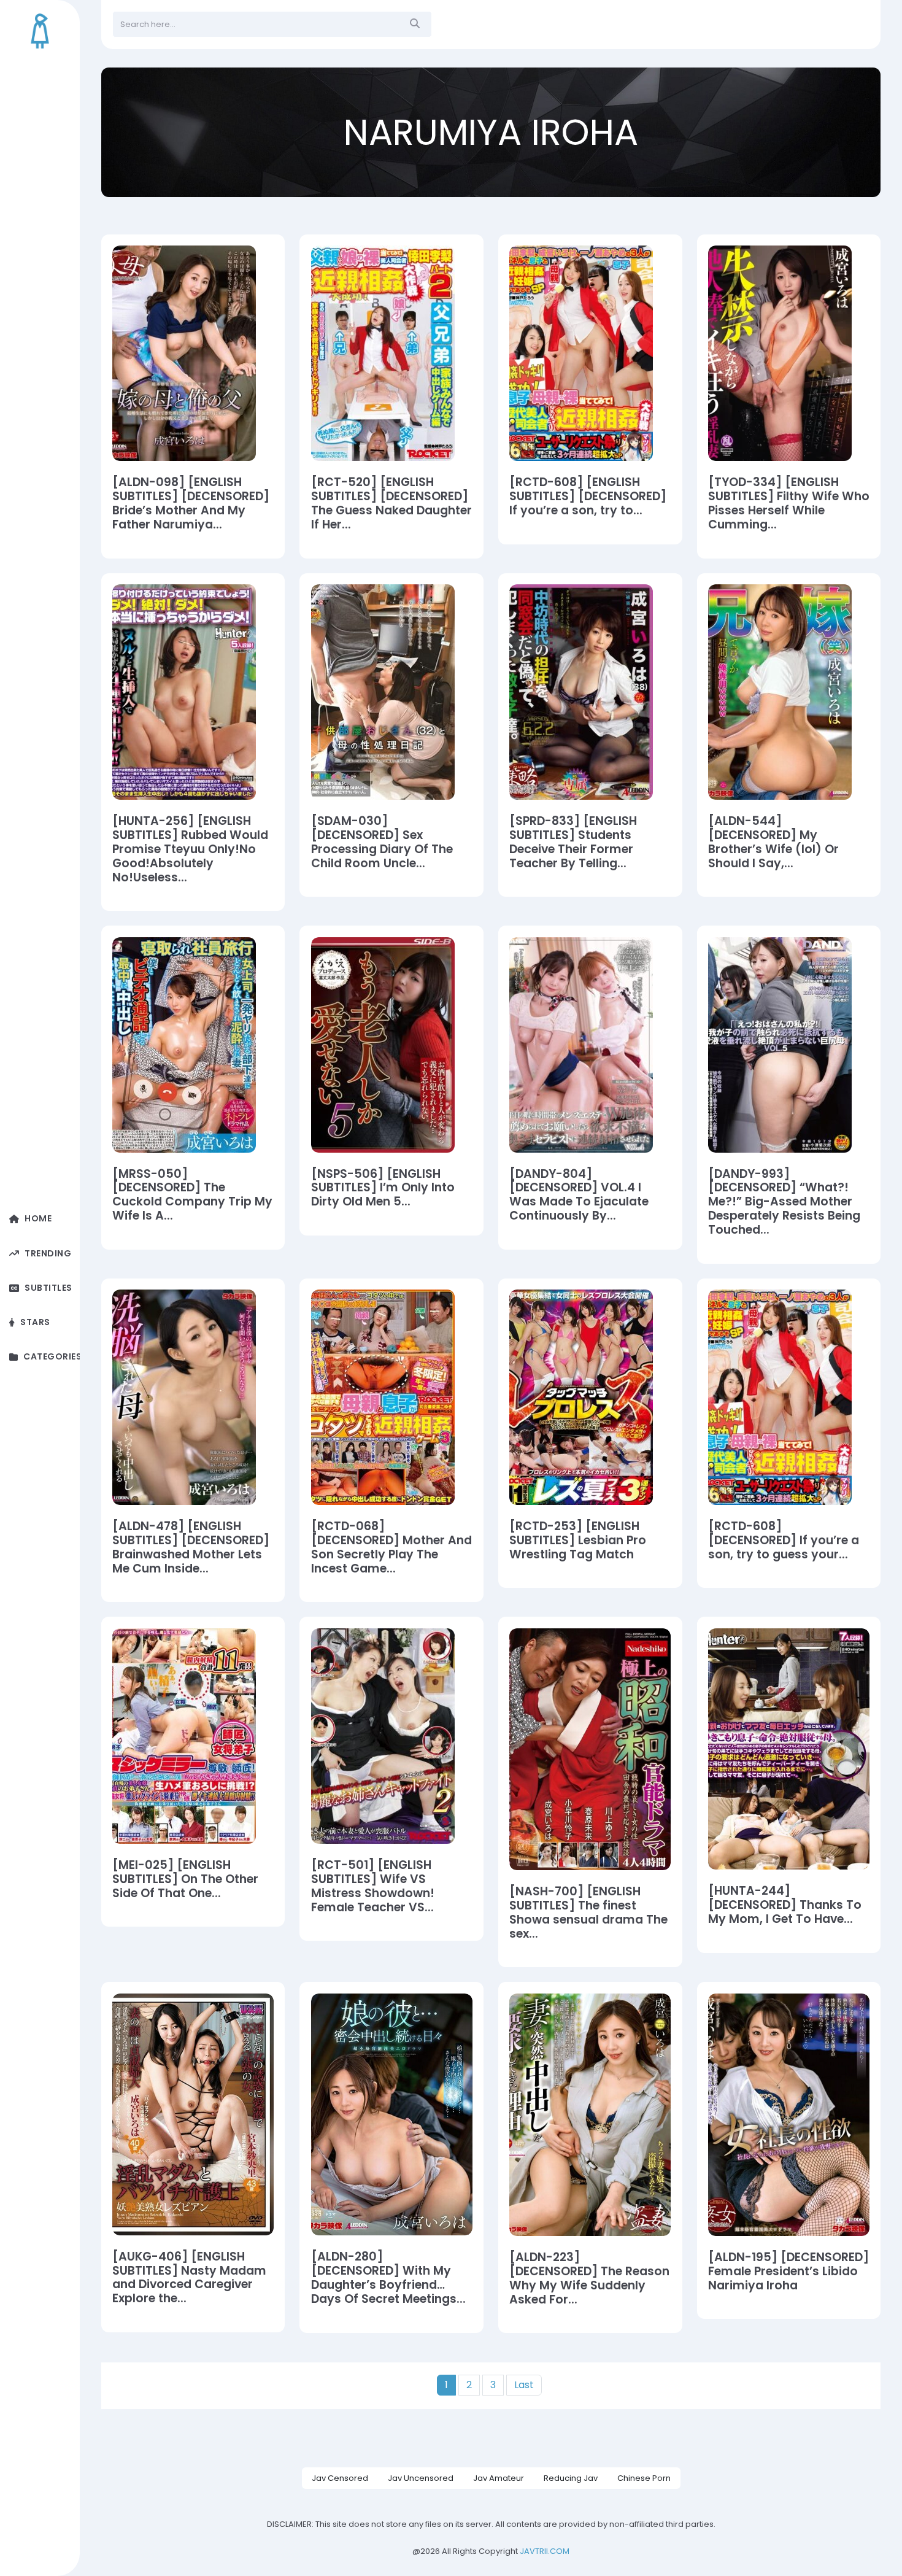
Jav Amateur (499, 2478)
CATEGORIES (52, 1357)
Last (524, 2385)
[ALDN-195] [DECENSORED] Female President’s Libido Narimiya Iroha (788, 2272)
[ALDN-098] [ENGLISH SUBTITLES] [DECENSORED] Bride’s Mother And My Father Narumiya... (191, 504)
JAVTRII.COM (545, 2551)
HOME (38, 1219)
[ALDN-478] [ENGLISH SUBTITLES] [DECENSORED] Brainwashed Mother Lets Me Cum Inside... (191, 1548)
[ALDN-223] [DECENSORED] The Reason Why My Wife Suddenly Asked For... (589, 2279)
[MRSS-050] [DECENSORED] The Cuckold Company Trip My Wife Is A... (192, 1196)
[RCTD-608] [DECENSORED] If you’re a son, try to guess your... (784, 1541)
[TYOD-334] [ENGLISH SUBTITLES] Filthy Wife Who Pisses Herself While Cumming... (789, 504)
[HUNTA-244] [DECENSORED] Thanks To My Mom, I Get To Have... (785, 1905)
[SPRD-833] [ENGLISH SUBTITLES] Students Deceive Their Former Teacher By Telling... (573, 843)
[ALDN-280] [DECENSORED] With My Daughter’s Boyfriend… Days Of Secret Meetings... (388, 2278)
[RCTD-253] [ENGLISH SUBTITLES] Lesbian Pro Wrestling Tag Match (578, 1541)
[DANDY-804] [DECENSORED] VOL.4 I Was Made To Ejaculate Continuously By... (579, 1196)
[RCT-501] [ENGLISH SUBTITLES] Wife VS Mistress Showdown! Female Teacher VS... (373, 1887)
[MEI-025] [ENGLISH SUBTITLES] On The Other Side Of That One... (185, 1880)
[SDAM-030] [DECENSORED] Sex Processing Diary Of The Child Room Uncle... (382, 843)
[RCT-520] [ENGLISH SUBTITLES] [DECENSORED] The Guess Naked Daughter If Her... (391, 504)
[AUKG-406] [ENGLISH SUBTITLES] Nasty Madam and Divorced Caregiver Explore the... (189, 2278)
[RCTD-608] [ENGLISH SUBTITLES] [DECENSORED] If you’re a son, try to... (588, 497)
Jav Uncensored (421, 2478)
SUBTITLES (48, 1288)
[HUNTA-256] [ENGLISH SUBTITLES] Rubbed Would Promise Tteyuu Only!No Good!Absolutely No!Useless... (190, 850)
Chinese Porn (644, 2478)
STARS (35, 1322)
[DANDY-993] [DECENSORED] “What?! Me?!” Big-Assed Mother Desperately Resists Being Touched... (784, 1203)
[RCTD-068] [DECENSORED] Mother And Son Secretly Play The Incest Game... (391, 1548)
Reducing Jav (571, 2478)
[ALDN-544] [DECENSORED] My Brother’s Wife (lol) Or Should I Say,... (773, 843)
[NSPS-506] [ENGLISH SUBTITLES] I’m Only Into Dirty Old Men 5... (383, 1189)
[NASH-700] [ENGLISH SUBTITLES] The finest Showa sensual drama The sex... (588, 1913)
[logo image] (40, 31)
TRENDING (48, 1254)
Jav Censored (340, 2478)
